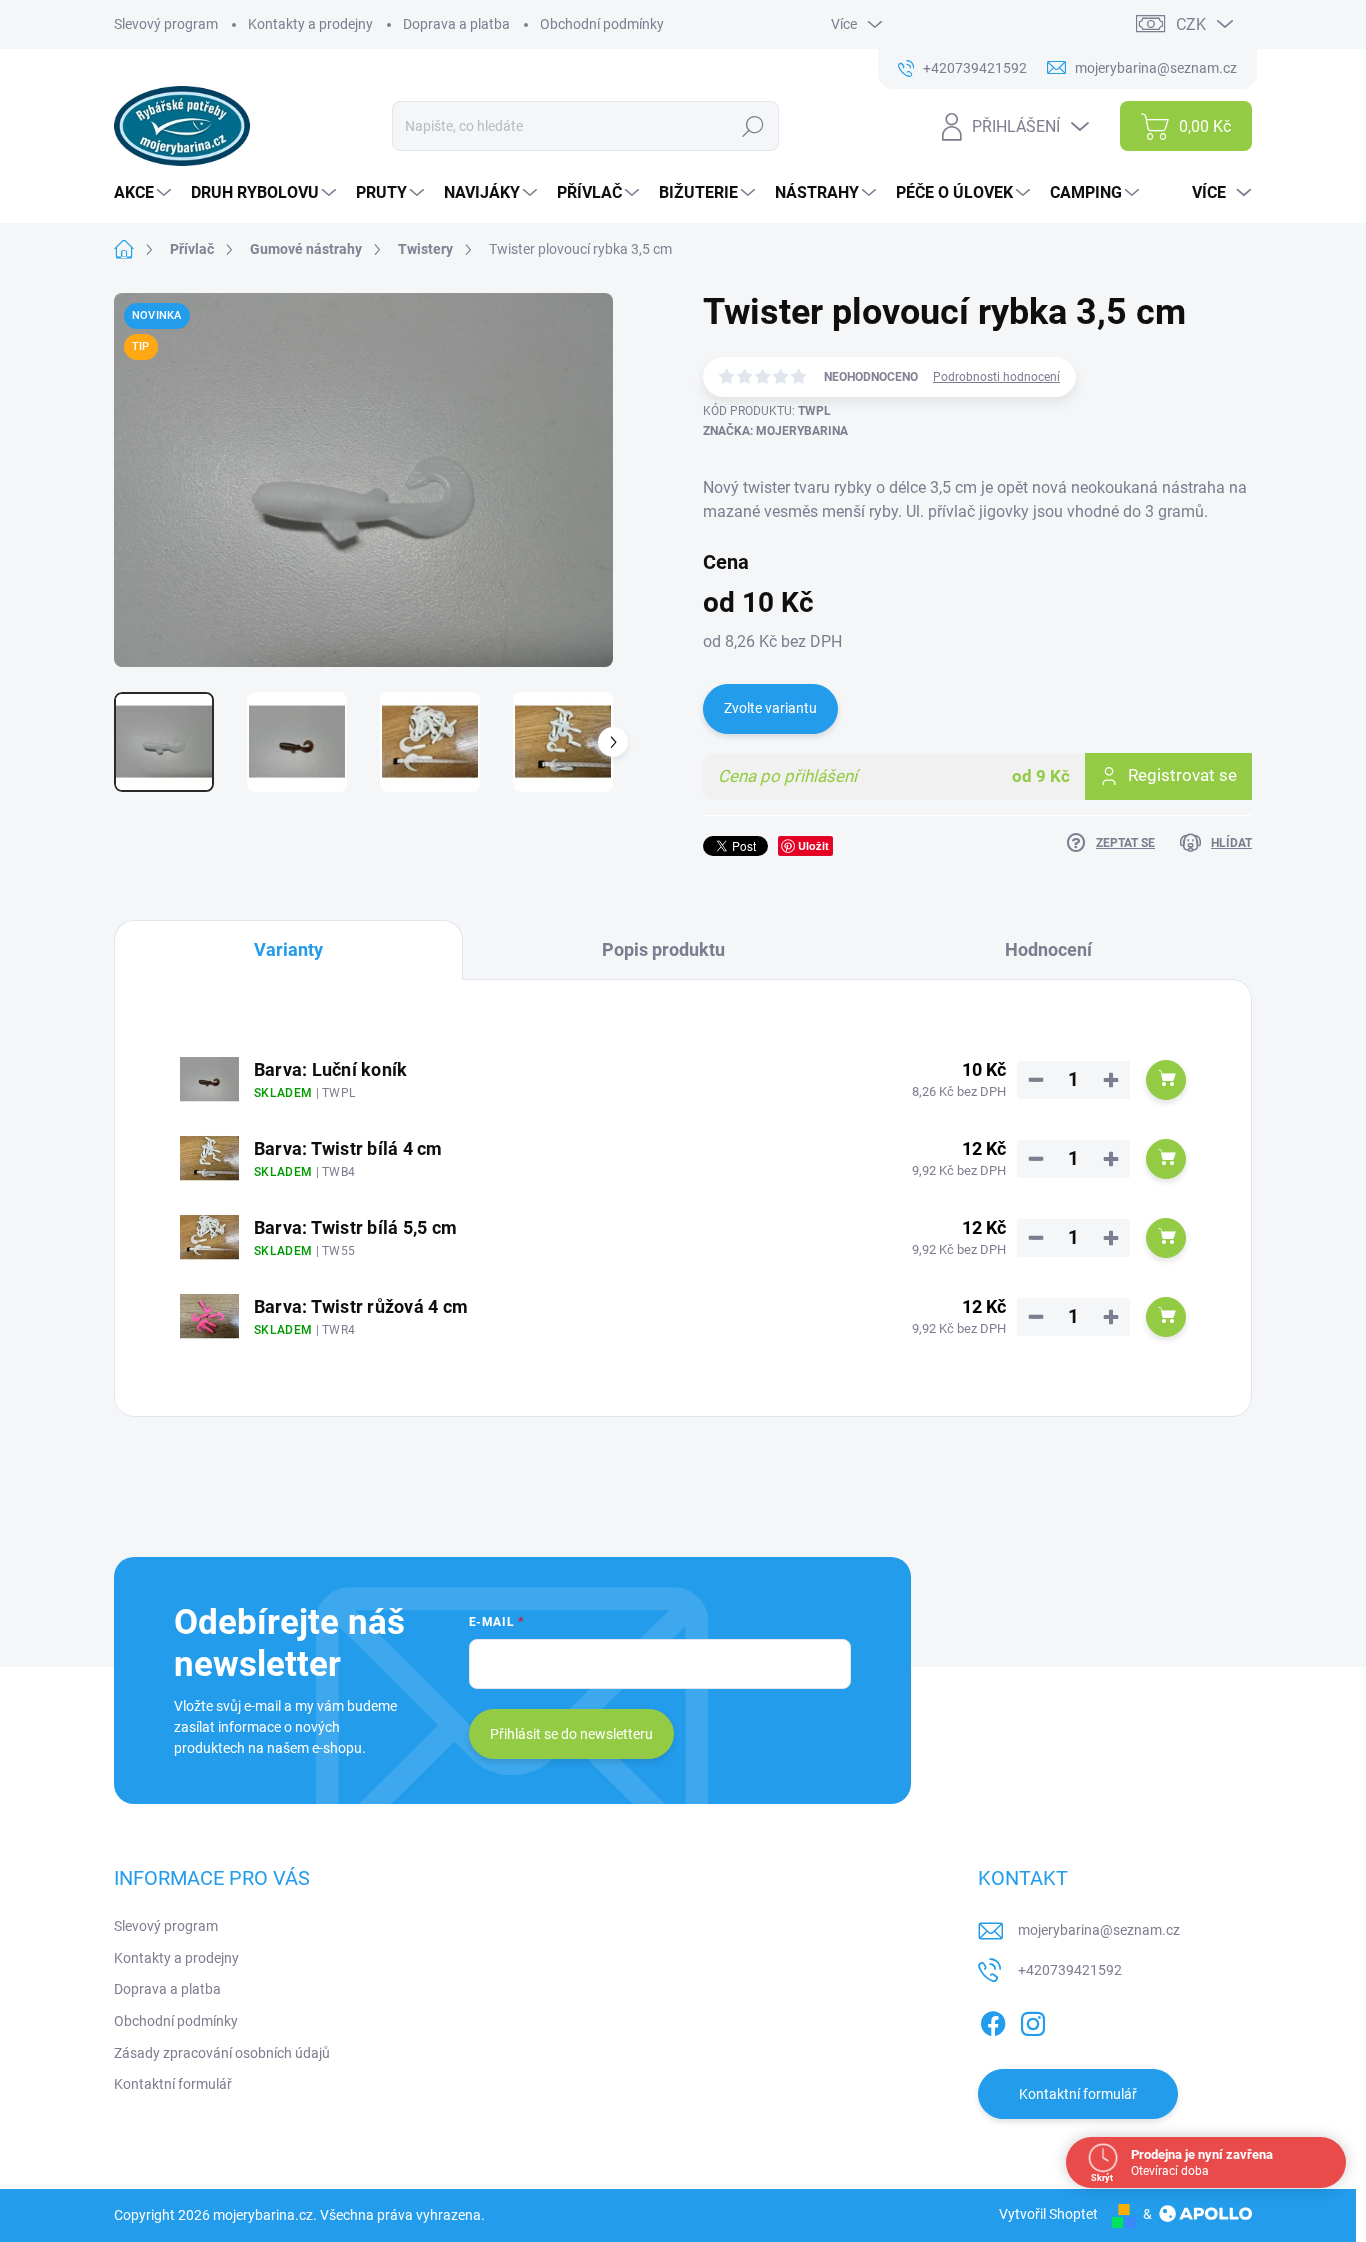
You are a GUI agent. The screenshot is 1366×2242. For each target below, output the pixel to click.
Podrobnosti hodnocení (996, 377)
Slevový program (166, 24)
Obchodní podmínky (602, 24)
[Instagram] (1033, 2020)
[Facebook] (993, 2020)
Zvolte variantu (770, 708)
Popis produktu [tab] (663, 949)
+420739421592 (1070, 1970)
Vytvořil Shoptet (1048, 2214)
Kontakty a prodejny (310, 24)
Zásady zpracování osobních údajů (222, 2053)
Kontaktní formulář (173, 2084)
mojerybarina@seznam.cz (1099, 1930)
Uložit (813, 845)
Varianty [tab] (288, 949)
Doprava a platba (456, 24)
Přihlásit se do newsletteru (571, 1734)
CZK (1191, 24)
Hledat (752, 126)
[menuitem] (145, 193)
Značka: (775, 431)
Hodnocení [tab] (1048, 949)
